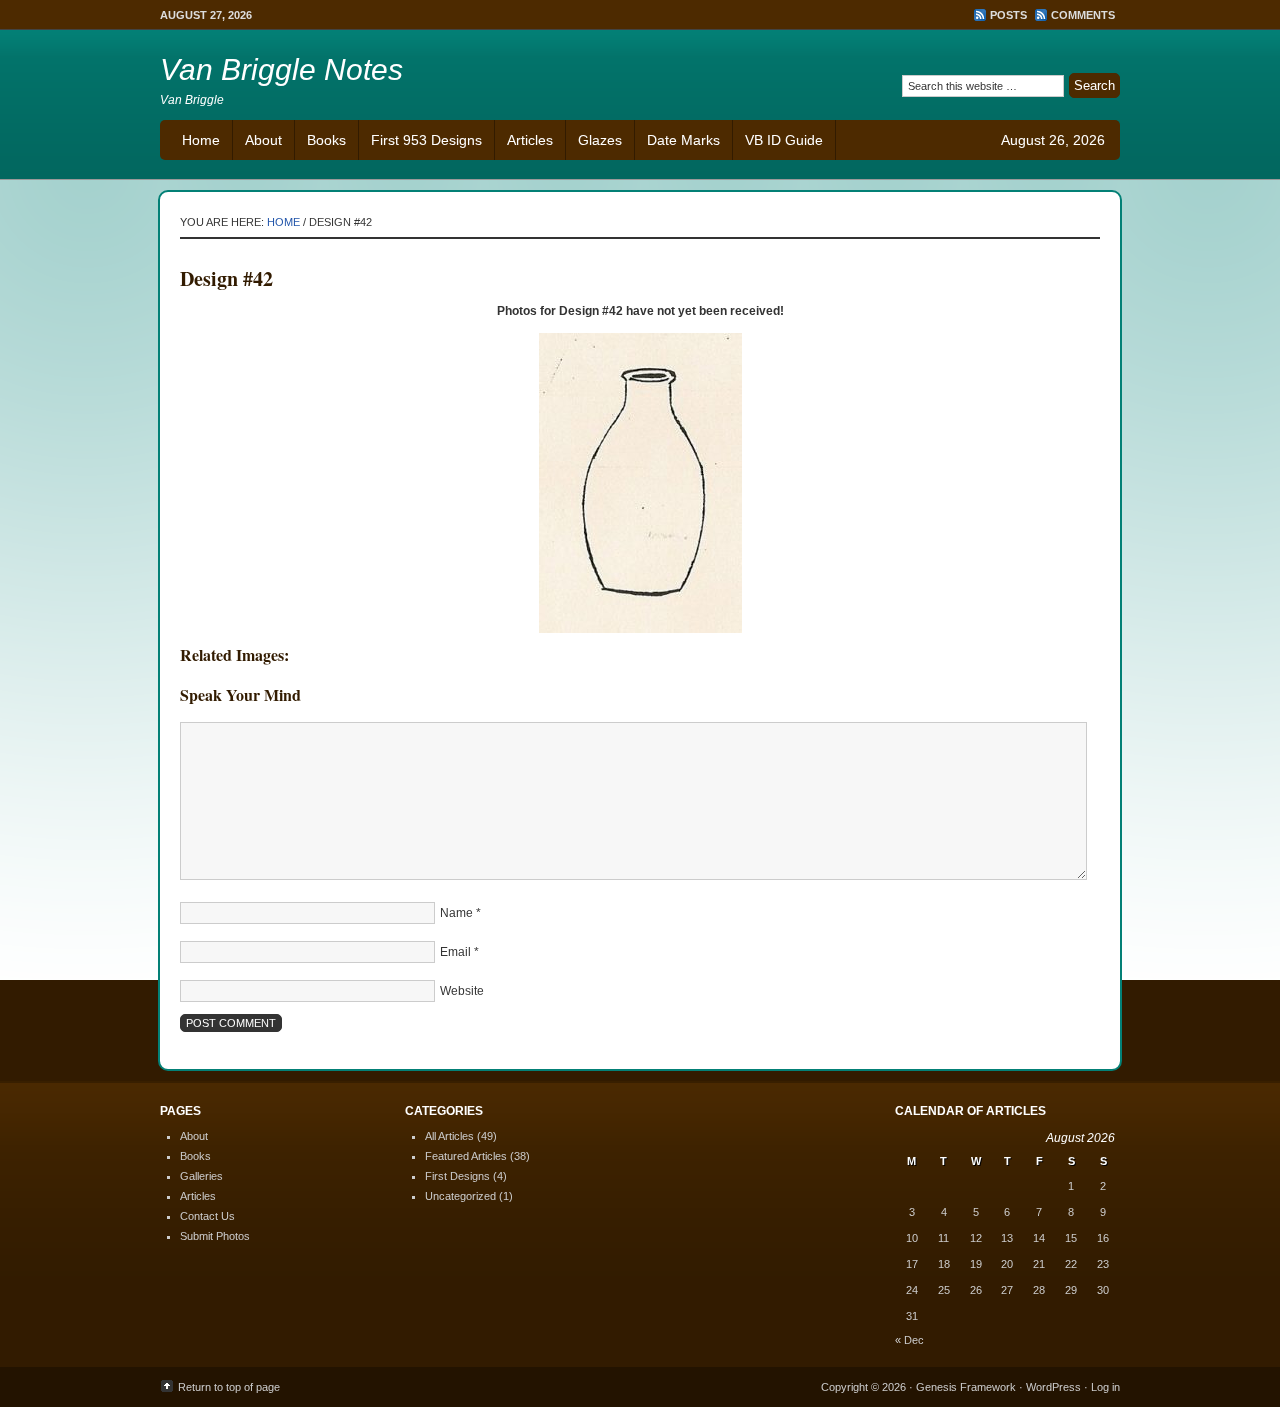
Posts (1008, 15)
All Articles (449, 1136)
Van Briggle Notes (281, 69)
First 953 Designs (426, 140)
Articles (530, 140)
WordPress (1053, 1387)
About (263, 140)
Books (326, 140)
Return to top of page (229, 1387)
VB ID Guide (784, 140)
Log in (1105, 1387)
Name (456, 913)
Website (462, 991)
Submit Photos (215, 1236)
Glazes (600, 140)
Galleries (201, 1176)
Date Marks (683, 140)
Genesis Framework (966, 1387)
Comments (1083, 15)
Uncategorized (460, 1196)
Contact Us (207, 1216)
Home (201, 140)
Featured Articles (466, 1156)
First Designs (457, 1176)
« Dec (909, 1340)
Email (455, 952)
